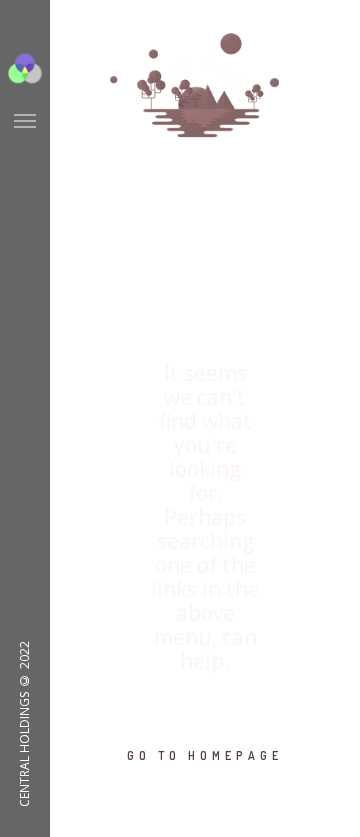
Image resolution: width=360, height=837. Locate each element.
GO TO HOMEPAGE (205, 755)
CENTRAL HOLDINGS (24, 749)
